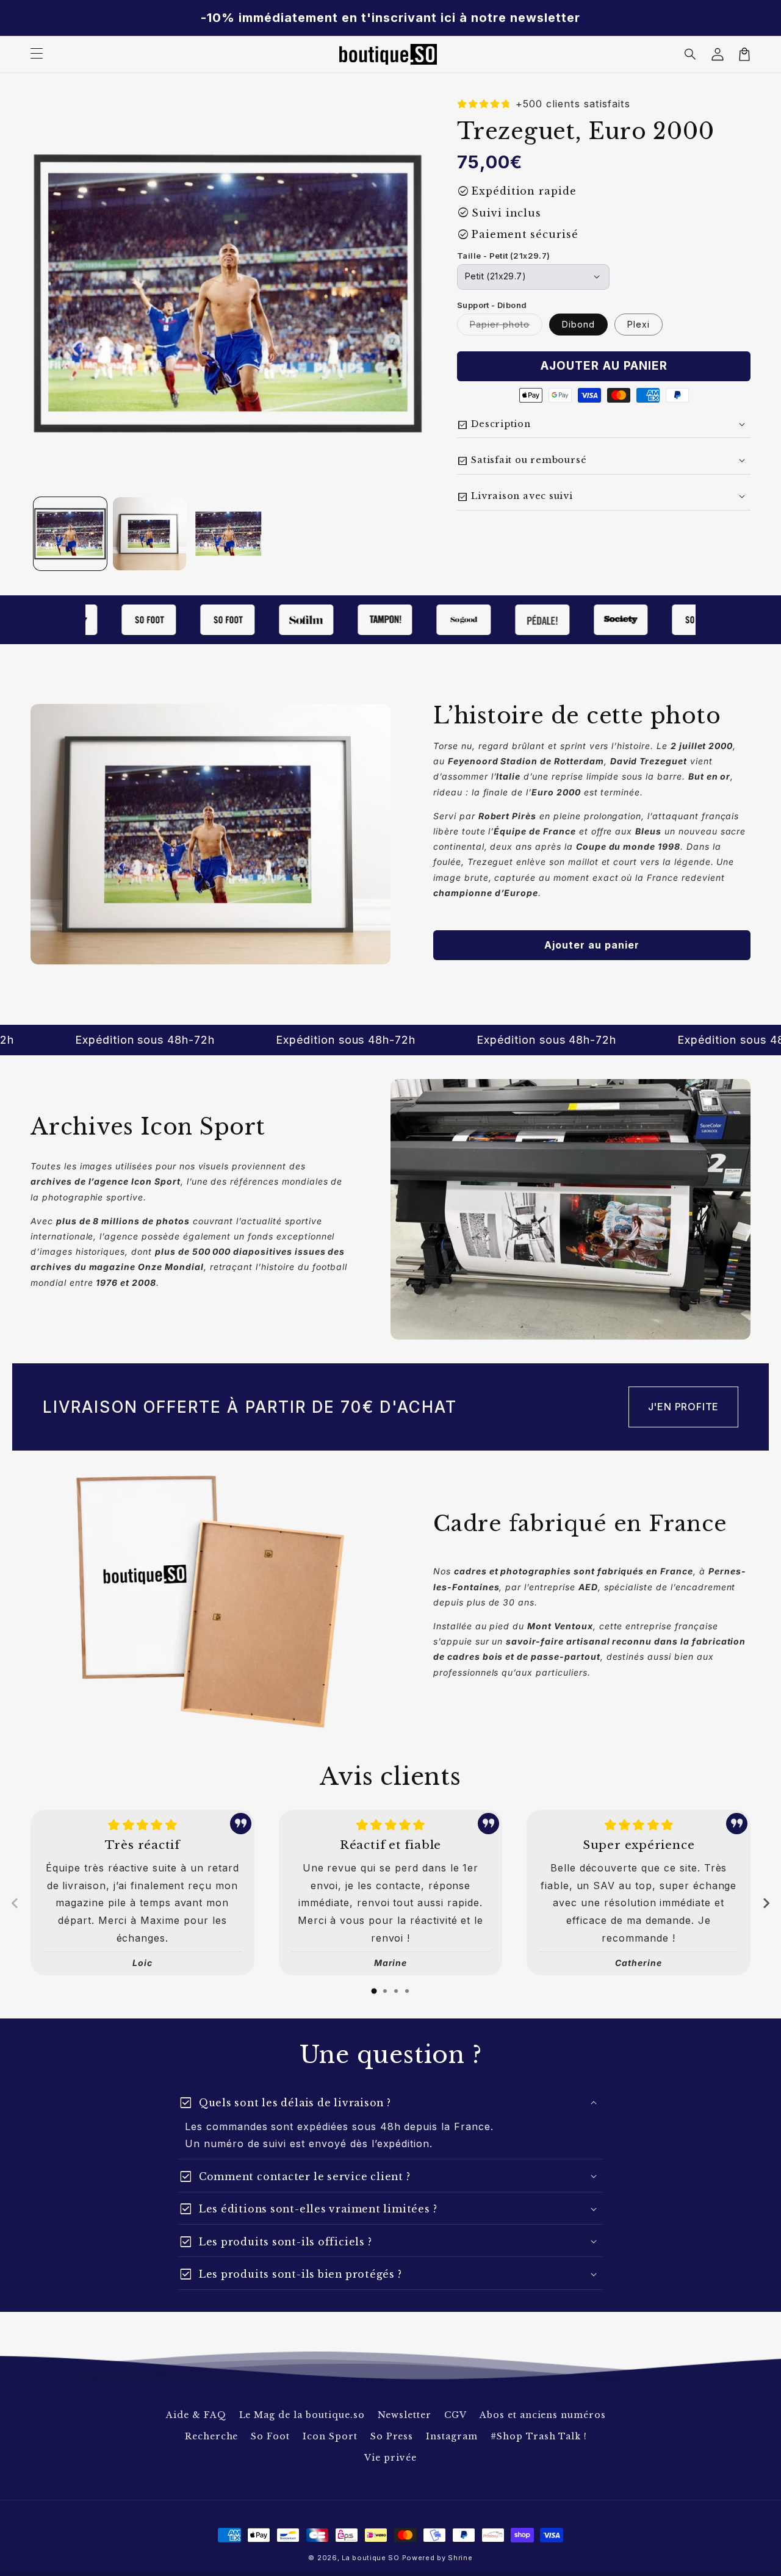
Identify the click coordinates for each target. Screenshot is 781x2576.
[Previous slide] (15, 1903)
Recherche (212, 2436)
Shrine (460, 2558)
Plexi (639, 324)
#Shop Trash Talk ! (539, 2436)
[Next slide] (766, 1903)
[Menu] (37, 54)
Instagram (452, 2436)
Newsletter (405, 2415)
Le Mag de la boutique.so (302, 2415)
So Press (392, 2436)
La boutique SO (371, 2558)
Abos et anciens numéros (543, 2415)
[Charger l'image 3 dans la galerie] (229, 534)
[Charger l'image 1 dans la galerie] (70, 534)
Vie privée (390, 2458)
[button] (691, 54)
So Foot (270, 2436)
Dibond (578, 324)
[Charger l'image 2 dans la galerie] (149, 534)
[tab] (374, 1991)
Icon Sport (330, 2436)
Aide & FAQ (196, 2415)
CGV (455, 2415)
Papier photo (506, 327)
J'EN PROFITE (684, 1407)
